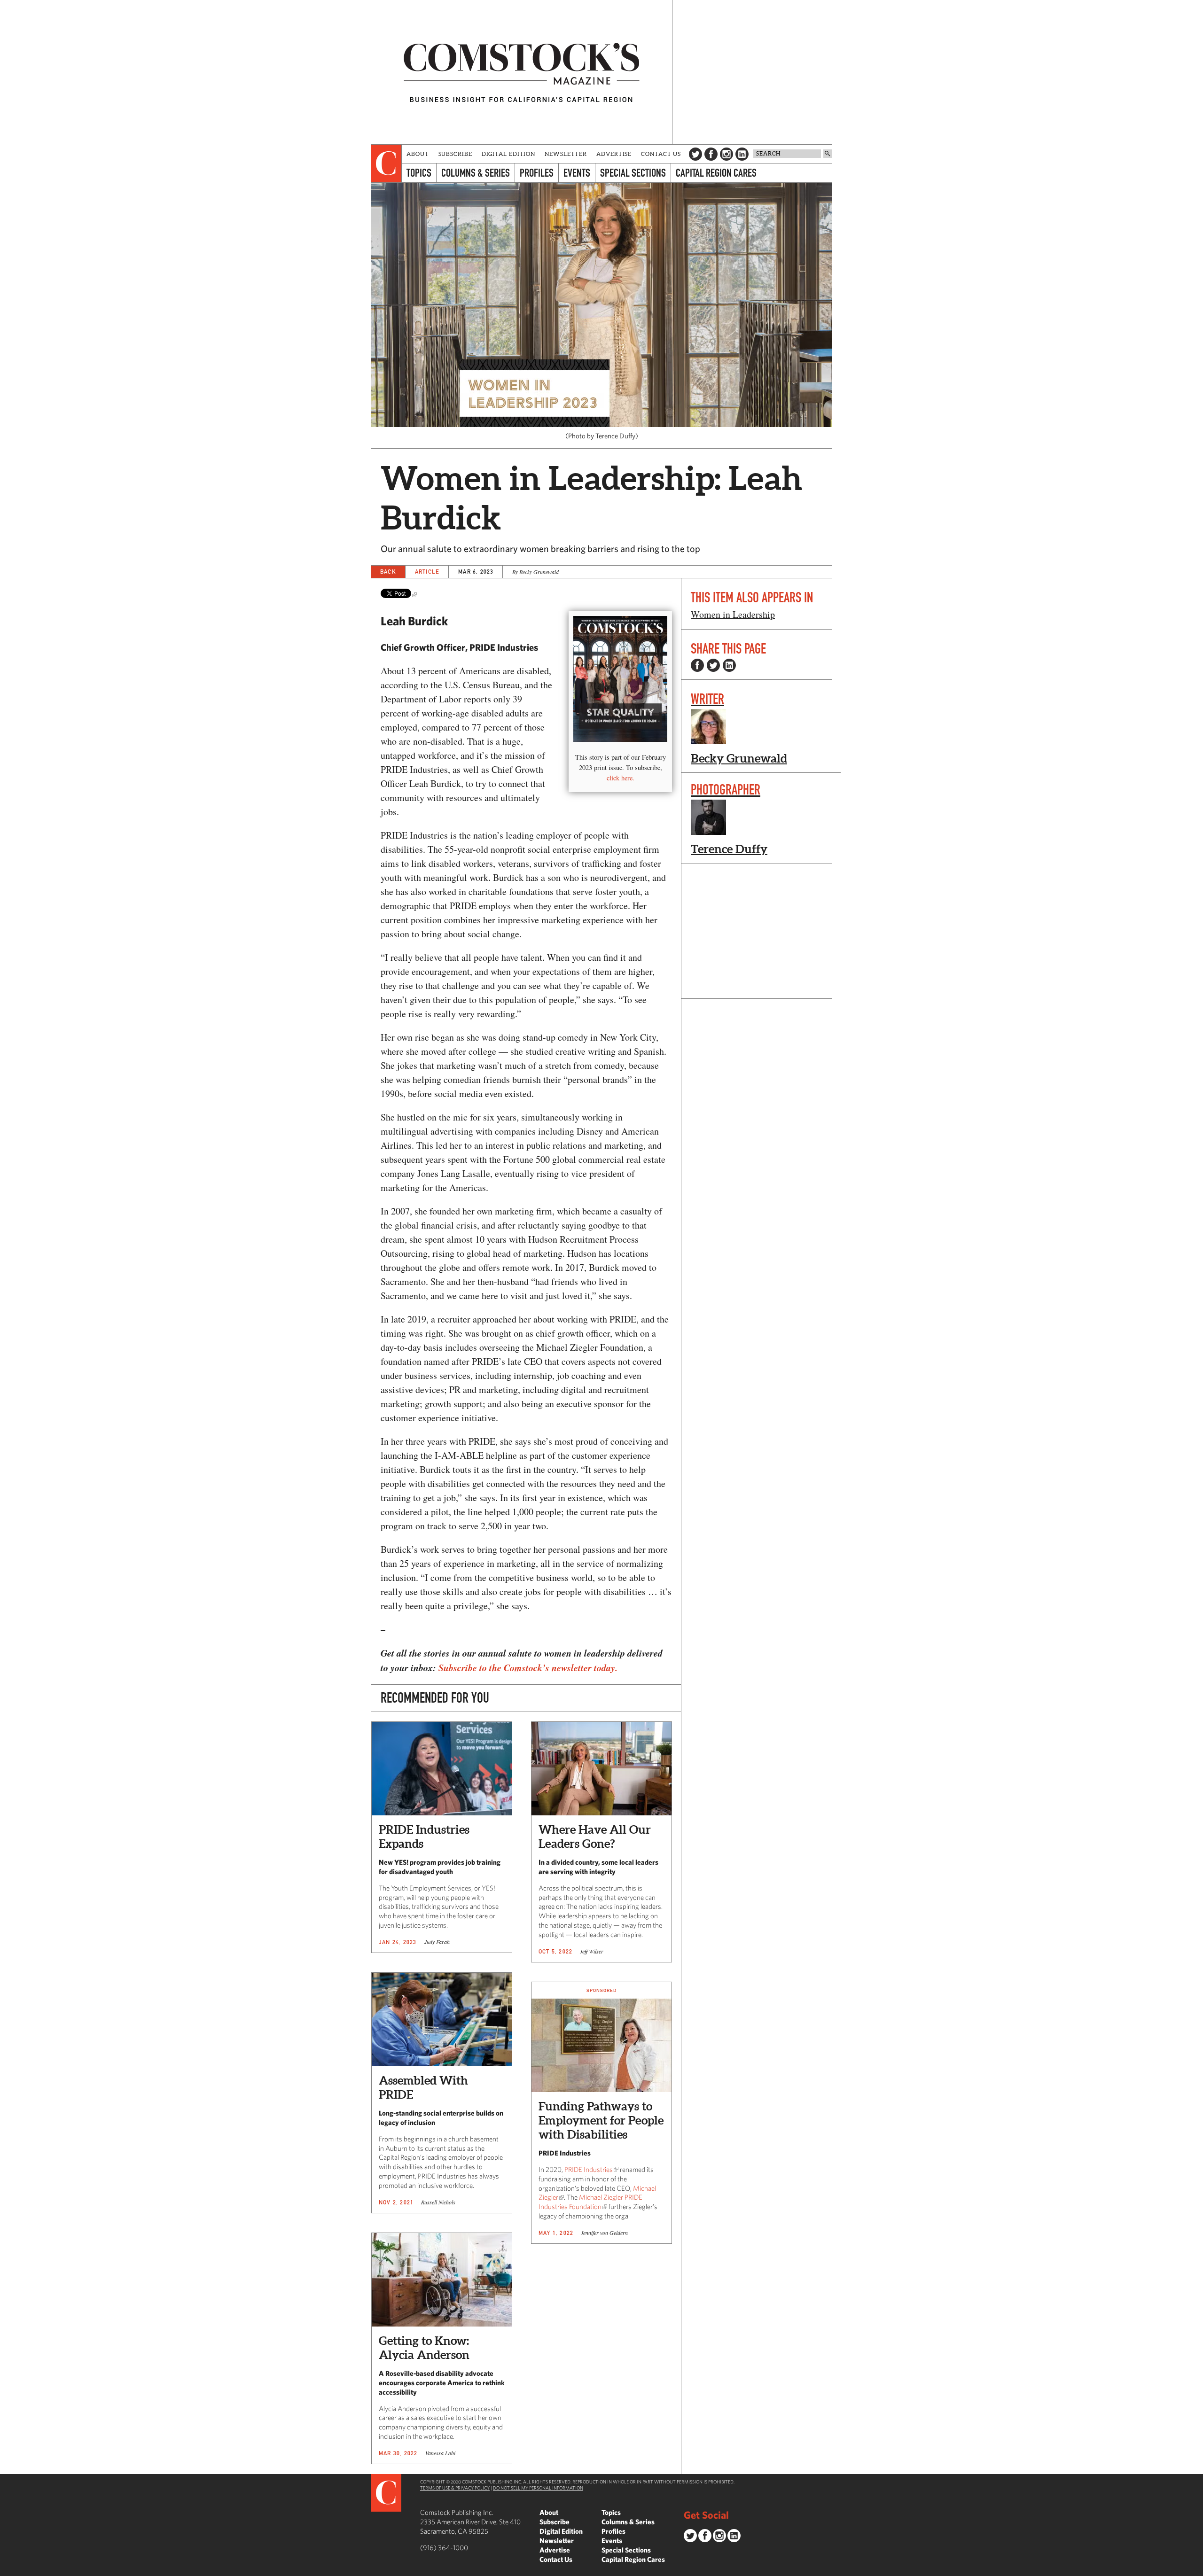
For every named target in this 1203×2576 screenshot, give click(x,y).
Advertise (614, 154)
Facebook (711, 154)
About (418, 154)
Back (388, 572)
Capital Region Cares (716, 173)
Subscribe (455, 154)
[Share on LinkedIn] (729, 665)
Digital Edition (509, 154)
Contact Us (661, 154)
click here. (621, 778)
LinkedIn (742, 154)
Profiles (537, 173)
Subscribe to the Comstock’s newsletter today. (528, 1667)
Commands (7, 2569)
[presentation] (387, 163)
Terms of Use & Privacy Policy (455, 2488)
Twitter (695, 154)
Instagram (726, 154)
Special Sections (633, 173)
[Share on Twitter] (713, 665)
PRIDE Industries (589, 2169)
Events (577, 173)
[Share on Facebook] (697, 665)
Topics (419, 173)
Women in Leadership (733, 614)
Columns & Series (476, 173)
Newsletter (566, 154)
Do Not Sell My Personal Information (538, 2488)
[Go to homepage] (522, 72)
